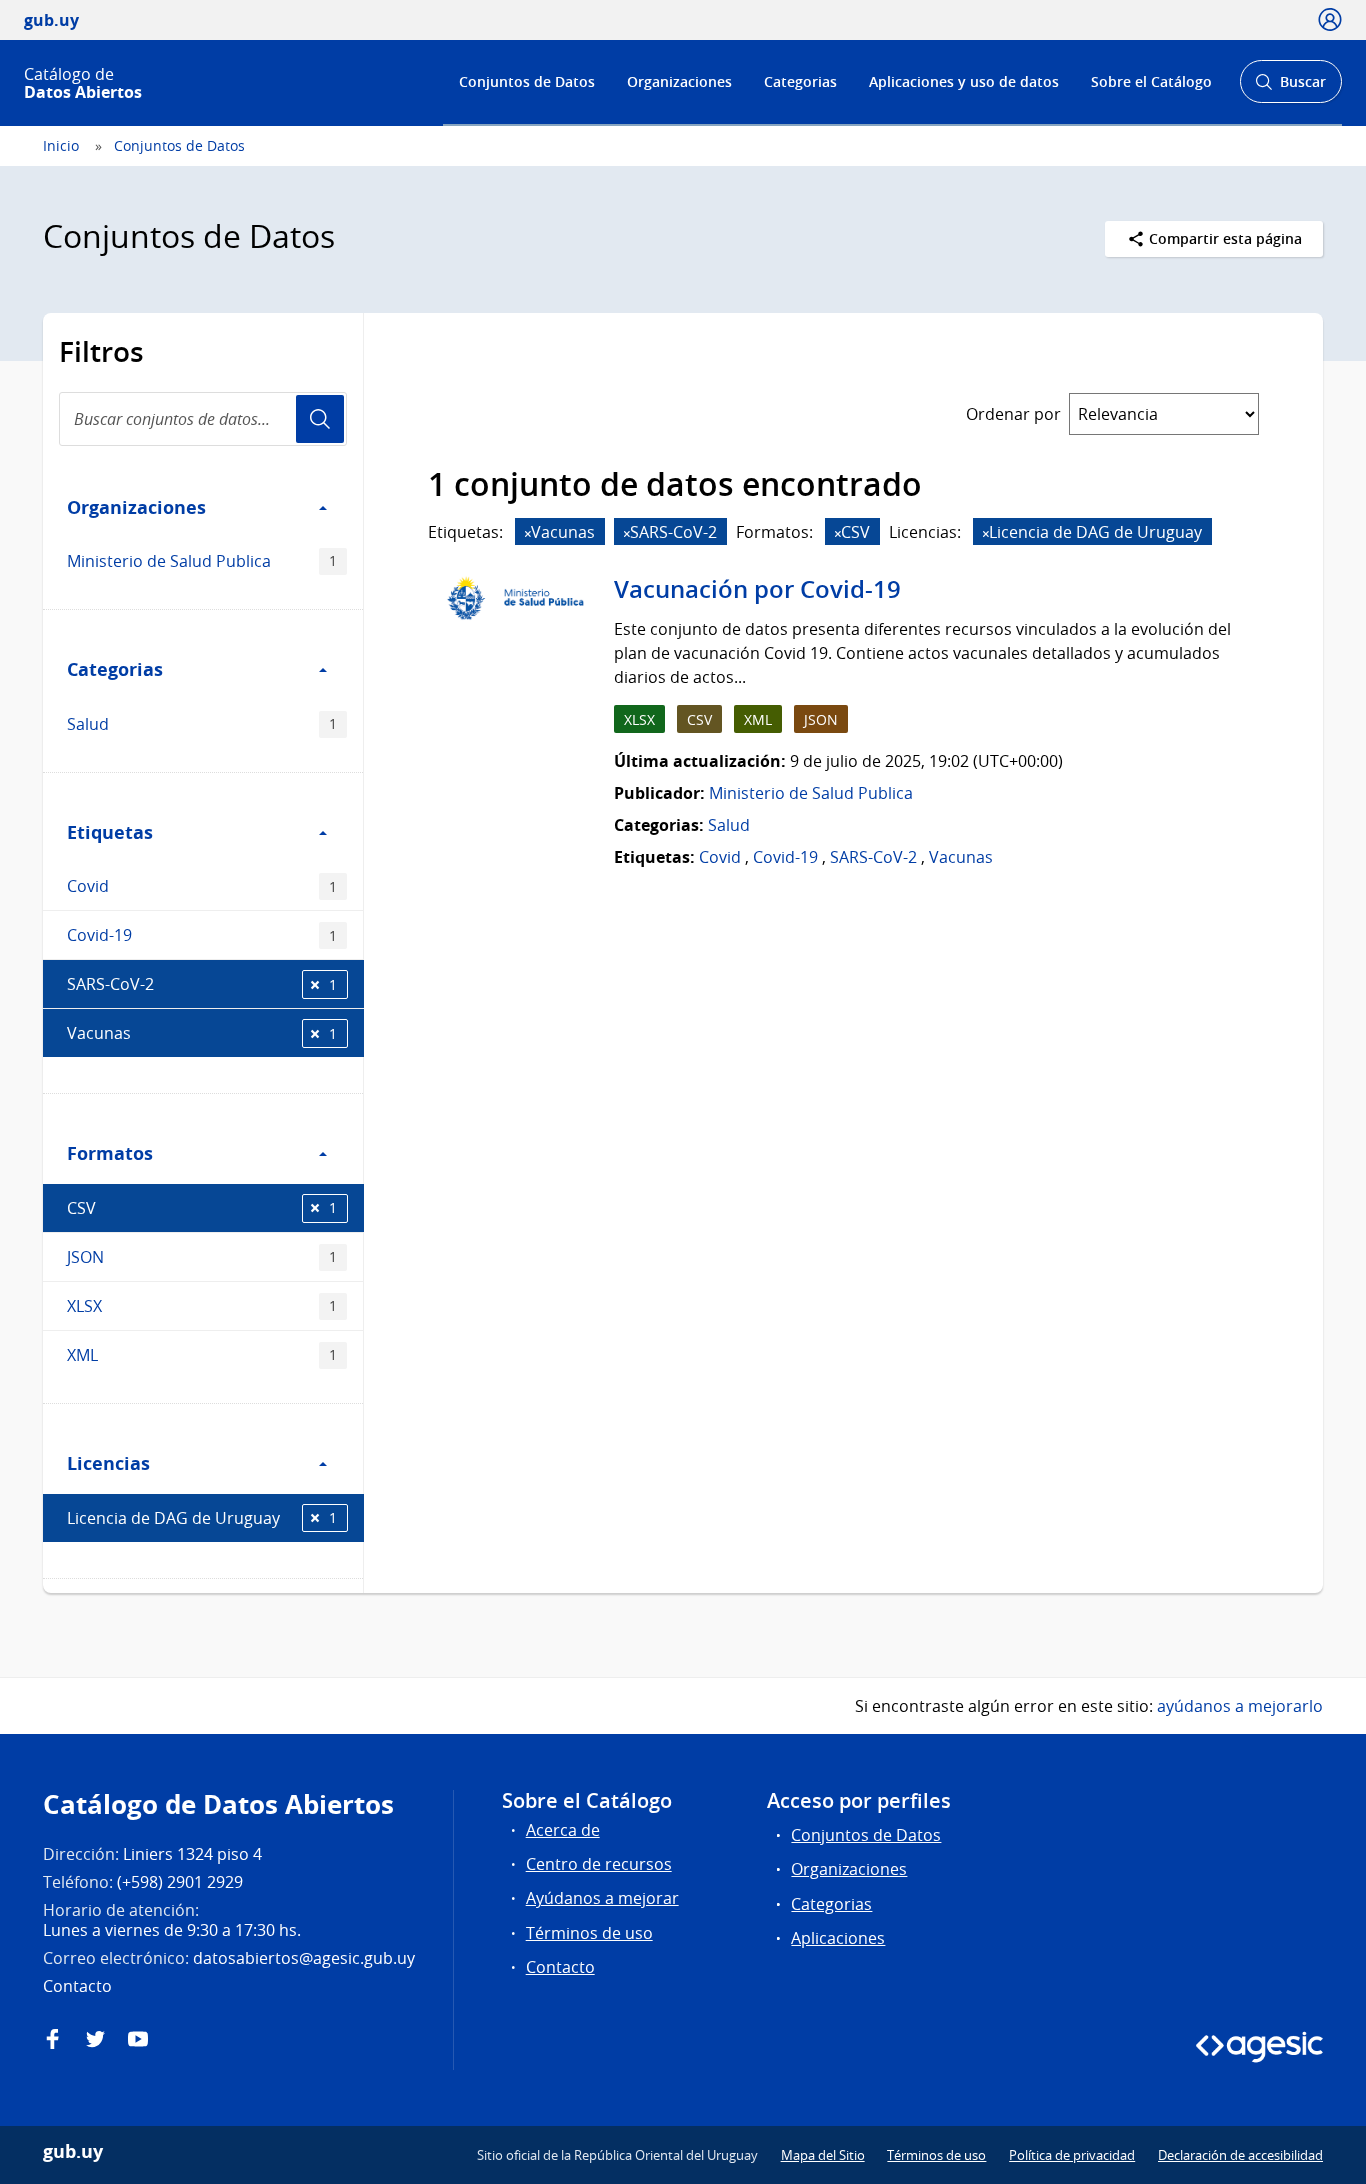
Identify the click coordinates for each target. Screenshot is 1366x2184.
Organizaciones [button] (136, 507)
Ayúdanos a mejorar (602, 1898)
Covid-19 (202, 935)
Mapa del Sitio (823, 2155)
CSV (202, 1208)
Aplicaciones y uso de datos (964, 81)
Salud (202, 724)
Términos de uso (589, 1933)
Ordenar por (1013, 414)
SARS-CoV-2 (202, 984)
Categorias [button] (115, 669)
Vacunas (202, 1033)
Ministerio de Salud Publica (202, 561)
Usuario (320, 419)
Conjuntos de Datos (527, 81)
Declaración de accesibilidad (1240, 2155)
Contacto (560, 1967)
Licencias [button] (108, 1463)
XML (202, 1355)
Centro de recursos (599, 1864)
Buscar (1290, 87)
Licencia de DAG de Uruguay (202, 1518)
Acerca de (563, 1830)
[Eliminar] (528, 533)
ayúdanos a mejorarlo (1240, 1706)
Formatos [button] (110, 1153)
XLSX (202, 1306)
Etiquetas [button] (110, 832)
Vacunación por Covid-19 (757, 589)
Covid (202, 886)
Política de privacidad (1072, 2155)
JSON (202, 1257)
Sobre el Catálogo (1151, 81)
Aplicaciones (838, 1938)
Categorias (800, 81)
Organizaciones (679, 81)
